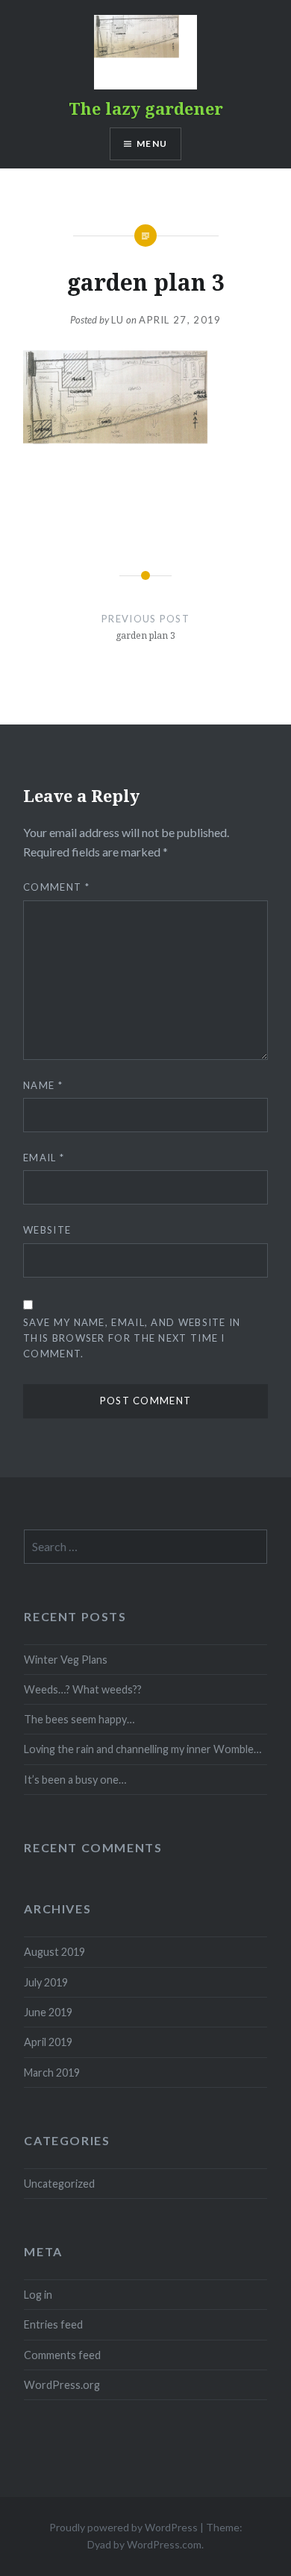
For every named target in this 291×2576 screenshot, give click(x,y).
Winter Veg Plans (66, 1660)
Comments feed (62, 2355)
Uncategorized (59, 2184)
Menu (152, 143)
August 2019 (54, 1952)
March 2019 (52, 2073)
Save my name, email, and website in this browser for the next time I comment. (132, 1338)
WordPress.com (164, 2544)
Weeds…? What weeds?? (83, 1689)
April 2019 (48, 2042)
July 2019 (46, 1982)
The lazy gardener (146, 108)
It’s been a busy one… (75, 1780)
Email (44, 1158)
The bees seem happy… (79, 1719)
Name (43, 1085)
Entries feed (53, 2324)
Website (47, 1230)
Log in (38, 2295)
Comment (56, 887)
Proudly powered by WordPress (123, 2527)
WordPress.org (62, 2385)
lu (118, 320)
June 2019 (48, 2012)
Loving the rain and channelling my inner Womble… (143, 1749)
